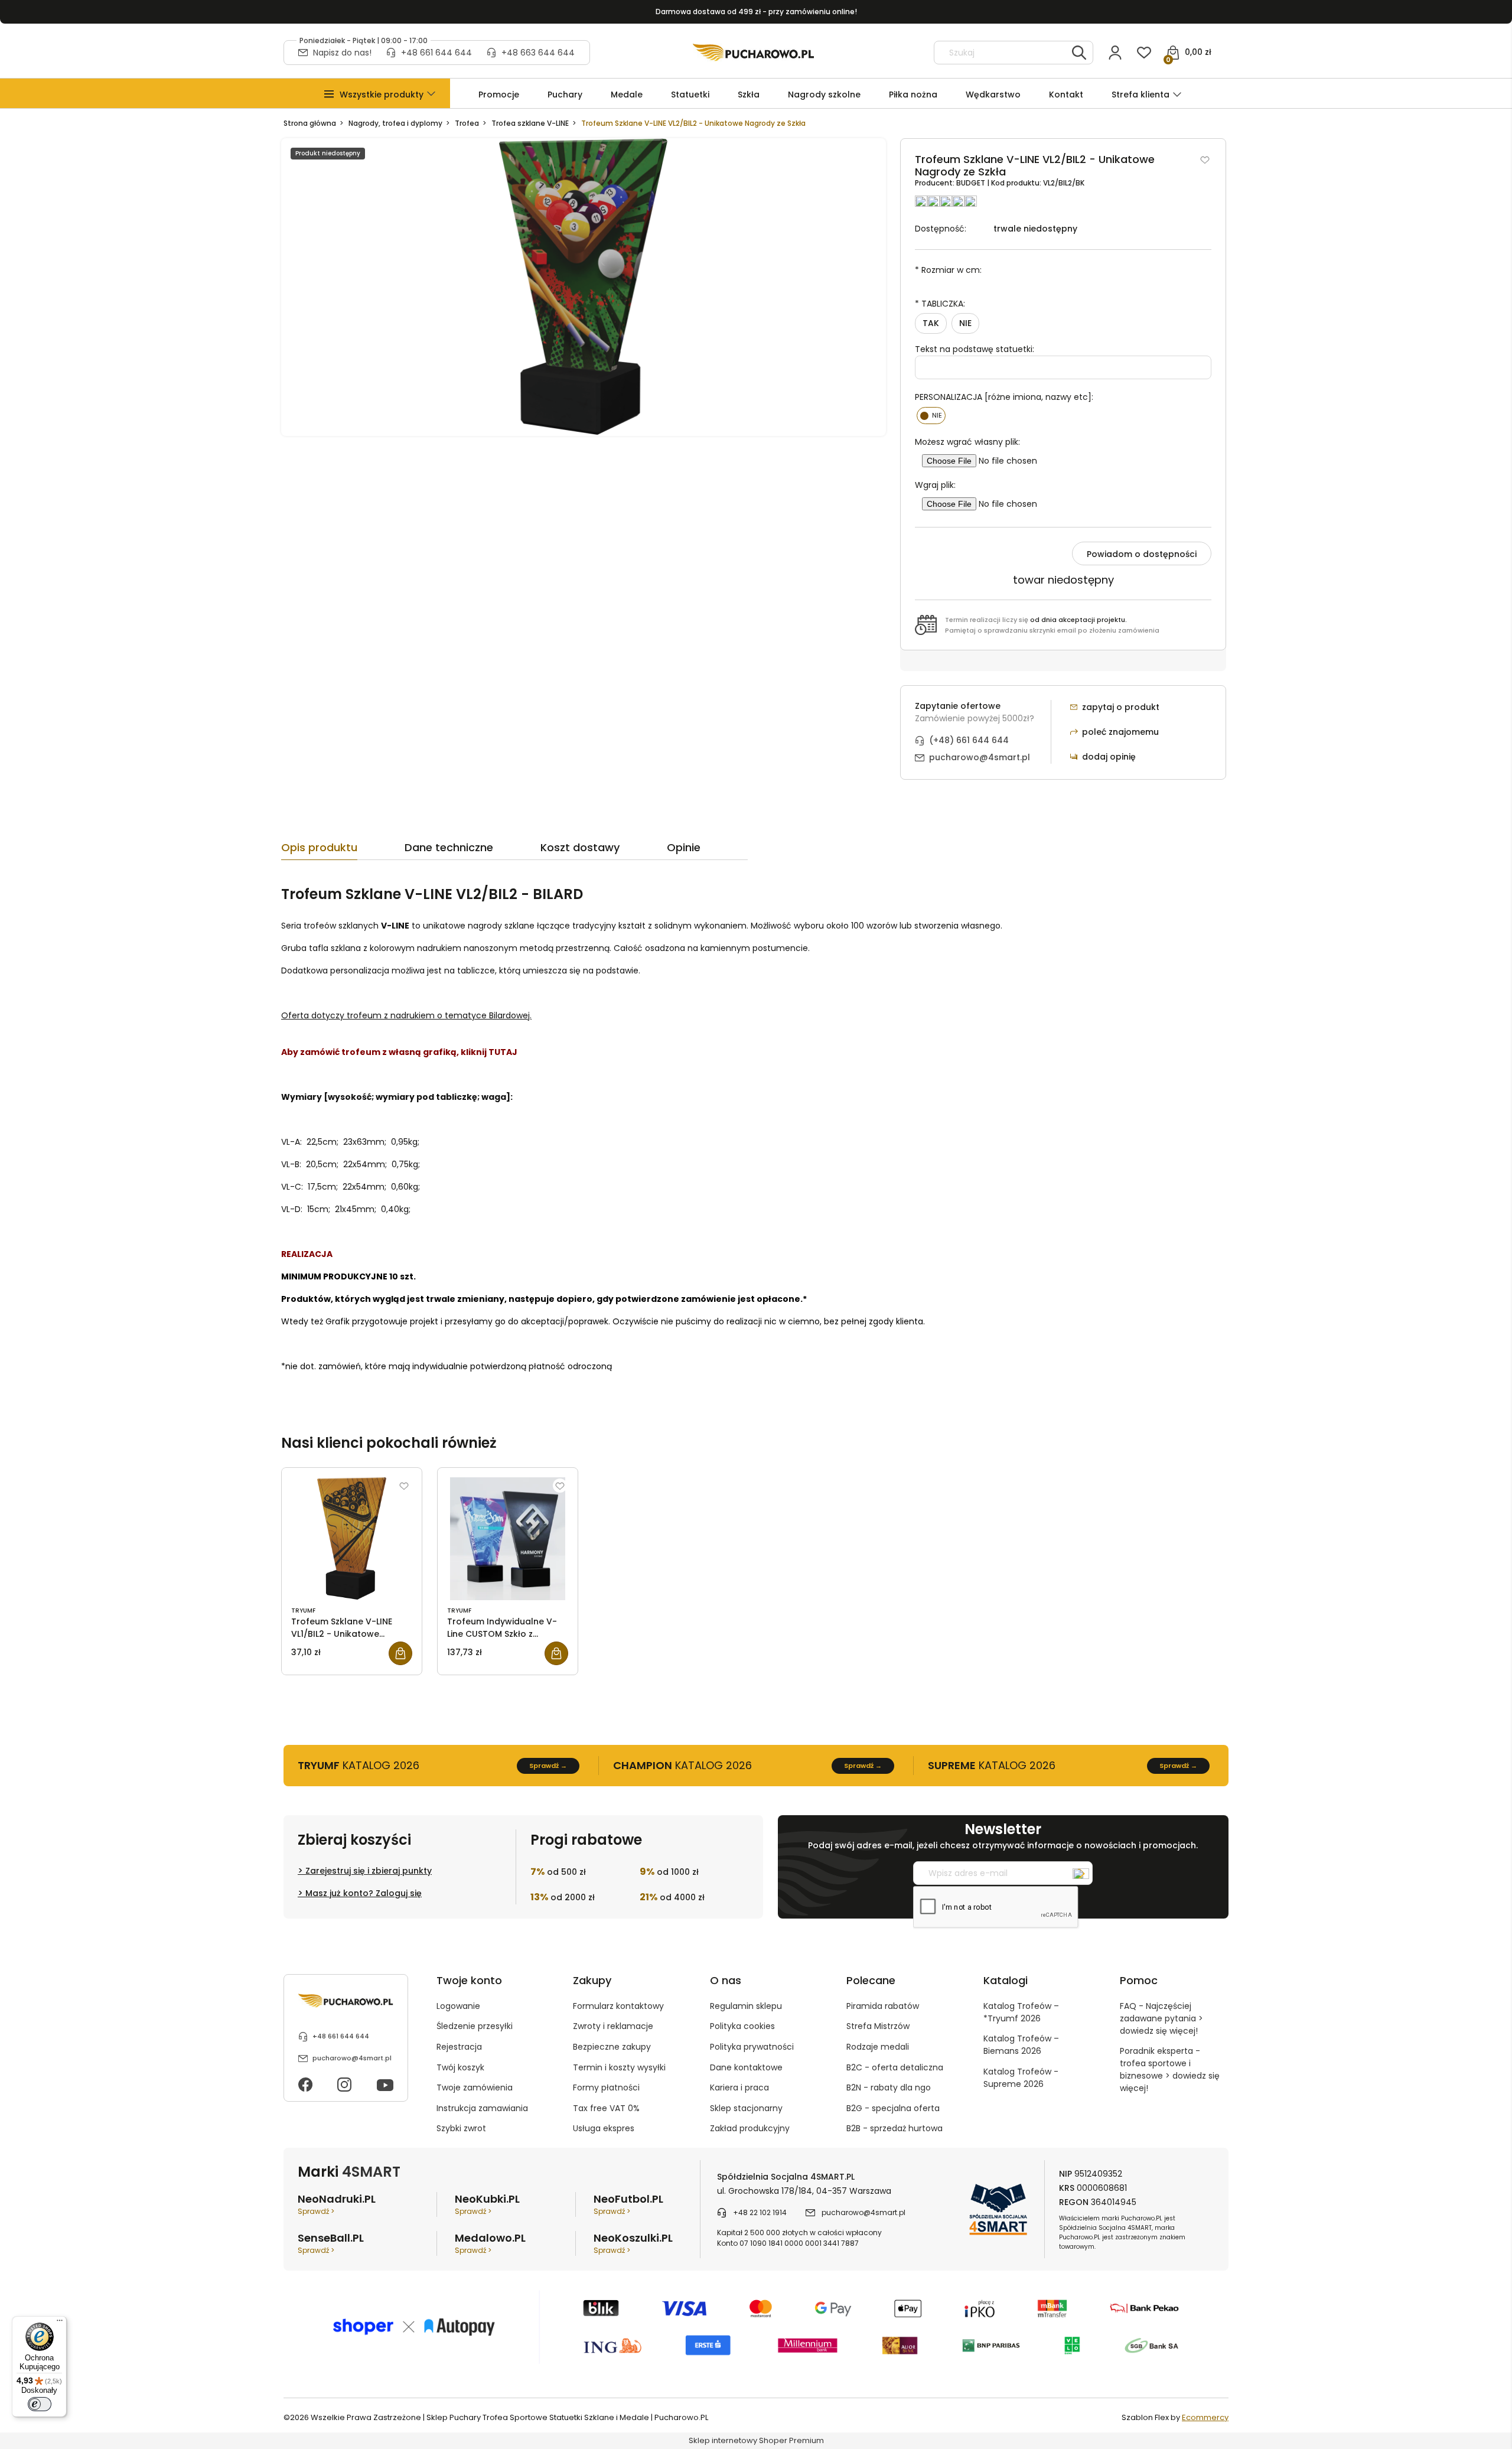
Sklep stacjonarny (746, 2108)
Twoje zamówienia (475, 2087)
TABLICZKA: (940, 304)
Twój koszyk (460, 2067)
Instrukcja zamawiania (482, 2108)
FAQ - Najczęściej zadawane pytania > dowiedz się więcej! (1161, 2018)
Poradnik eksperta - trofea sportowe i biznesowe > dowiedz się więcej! (1170, 2069)
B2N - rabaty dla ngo (889, 2087)
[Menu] (60, 2323)
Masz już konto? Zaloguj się (364, 1893)
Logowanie (458, 2006)
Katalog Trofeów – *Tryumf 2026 (1021, 2012)
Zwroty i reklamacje (613, 2026)
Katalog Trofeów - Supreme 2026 (1021, 2078)
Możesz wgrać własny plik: (967, 442)
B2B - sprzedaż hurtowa (895, 2128)
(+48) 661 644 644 (969, 740)
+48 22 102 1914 (760, 2212)
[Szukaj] (1079, 53)
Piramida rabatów (883, 2006)
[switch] (40, 2404)
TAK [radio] (931, 323)
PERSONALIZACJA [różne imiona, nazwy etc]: (1004, 397)
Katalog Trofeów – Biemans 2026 (1021, 2045)
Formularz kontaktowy (618, 2006)
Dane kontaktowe (746, 2067)
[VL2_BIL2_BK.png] (584, 287)
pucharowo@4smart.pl (980, 757)
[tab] (343, 851)
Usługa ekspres (604, 2128)
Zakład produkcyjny (750, 2128)
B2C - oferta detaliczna (895, 2067)
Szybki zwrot (461, 2128)
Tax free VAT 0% (606, 2108)
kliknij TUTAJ (489, 1052)
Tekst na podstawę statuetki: (975, 349)
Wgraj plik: (935, 485)
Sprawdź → (548, 1766)
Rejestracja (459, 2047)
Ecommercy (1205, 2417)
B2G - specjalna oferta (893, 2108)
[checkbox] (931, 416)
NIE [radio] (965, 323)
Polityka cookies (742, 2026)
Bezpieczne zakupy (612, 2047)
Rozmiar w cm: (948, 270)
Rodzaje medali (878, 2047)
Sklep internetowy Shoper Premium (756, 2440)
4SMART (371, 2172)
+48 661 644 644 (436, 53)
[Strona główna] (753, 53)
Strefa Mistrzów (878, 2026)
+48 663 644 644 (538, 53)
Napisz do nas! (342, 53)
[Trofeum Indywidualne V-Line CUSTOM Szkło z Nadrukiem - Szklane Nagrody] (508, 1539)
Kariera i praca (739, 2087)
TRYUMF (303, 1611)
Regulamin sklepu (746, 2006)
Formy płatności (606, 2087)
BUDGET (972, 183)
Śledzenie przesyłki (475, 2026)
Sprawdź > (316, 2211)
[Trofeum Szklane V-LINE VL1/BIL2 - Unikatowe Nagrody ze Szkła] (352, 1539)
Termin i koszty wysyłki (619, 2067)
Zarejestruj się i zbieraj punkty (369, 1871)
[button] (382, 95)
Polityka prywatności (752, 2047)
